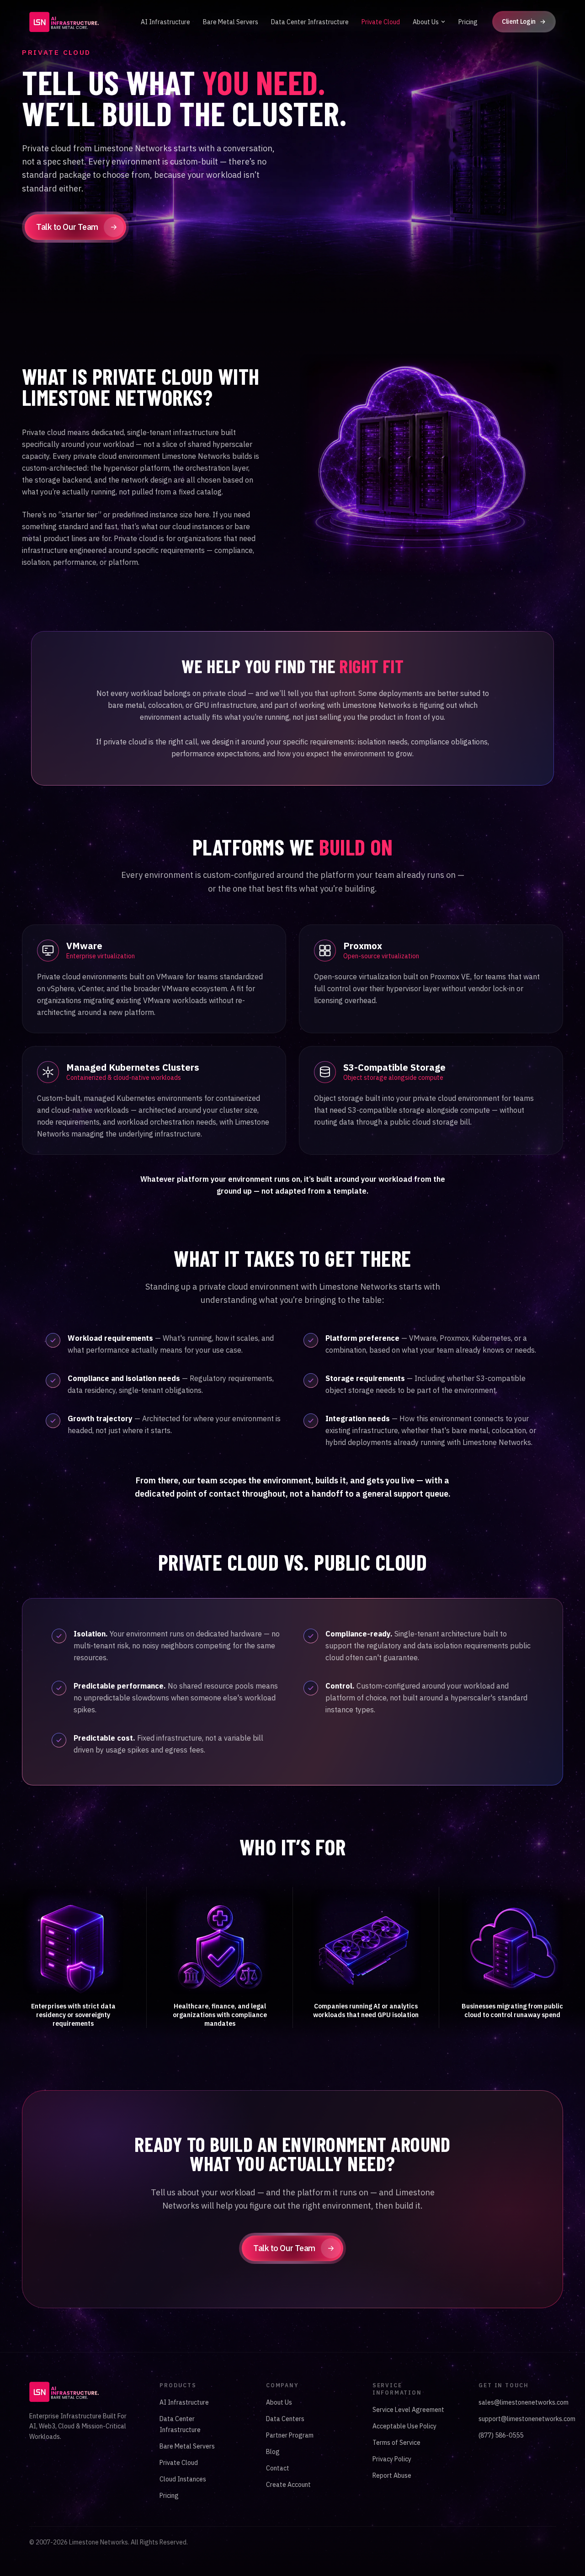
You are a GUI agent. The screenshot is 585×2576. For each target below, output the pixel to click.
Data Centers (285, 2419)
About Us (426, 22)
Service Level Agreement (408, 2410)
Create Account (288, 2485)
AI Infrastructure (165, 22)
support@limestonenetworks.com (527, 2419)
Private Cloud (381, 22)
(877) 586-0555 (501, 2435)
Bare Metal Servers (231, 22)
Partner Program (290, 2435)
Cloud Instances (183, 2479)
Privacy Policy (392, 2459)
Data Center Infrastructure (310, 22)
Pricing (468, 22)
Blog (273, 2452)
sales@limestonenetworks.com (524, 2402)
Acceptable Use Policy (404, 2426)
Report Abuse (392, 2475)
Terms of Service (396, 2443)
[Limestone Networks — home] (64, 22)
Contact (278, 2468)
